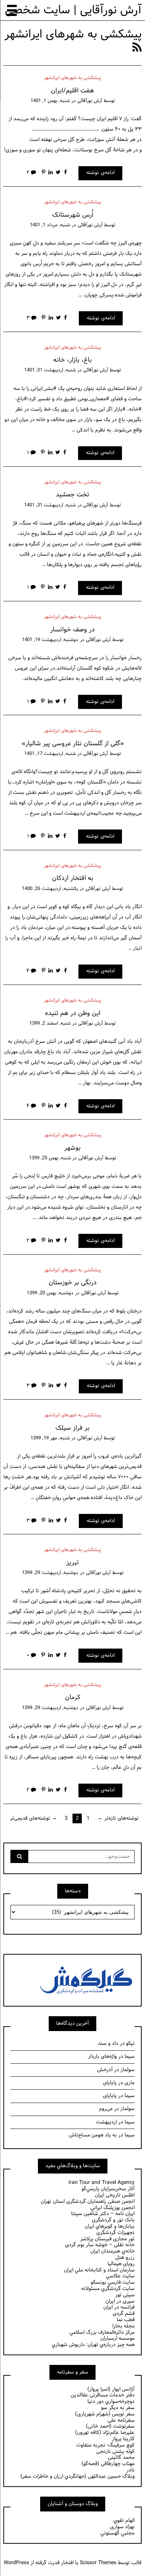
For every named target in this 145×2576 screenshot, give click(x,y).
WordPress (16, 2563)
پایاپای (110, 2083)
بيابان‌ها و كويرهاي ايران (110, 2226)
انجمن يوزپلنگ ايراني (112, 2208)
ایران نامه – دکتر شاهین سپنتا (103, 2214)
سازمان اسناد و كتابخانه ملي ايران (99, 2270)
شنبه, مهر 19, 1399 (50, 1438)
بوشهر (72, 1148)
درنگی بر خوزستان (73, 1283)
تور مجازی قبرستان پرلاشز (107, 2239)
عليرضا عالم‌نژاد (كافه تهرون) (105, 2433)
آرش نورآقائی (90, 101)
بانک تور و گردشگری (113, 2220)
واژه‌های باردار (102, 2056)
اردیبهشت (106, 2122)
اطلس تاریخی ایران (115, 2195)
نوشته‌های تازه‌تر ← (118, 1818)
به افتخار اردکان (73, 878)
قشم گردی (124, 2314)
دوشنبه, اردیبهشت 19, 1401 (50, 640)
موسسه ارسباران (117, 2338)
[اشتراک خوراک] (137, 48)
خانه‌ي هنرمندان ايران (112, 2251)
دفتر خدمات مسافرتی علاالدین (103, 2395)
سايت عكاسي (120, 2276)
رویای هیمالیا (121, 2264)
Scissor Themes (98, 2563)
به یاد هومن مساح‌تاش (93, 2135)
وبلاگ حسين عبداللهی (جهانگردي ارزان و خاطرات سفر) (78, 2476)
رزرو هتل (125, 2258)
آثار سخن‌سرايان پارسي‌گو (108, 2189)
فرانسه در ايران (119, 2307)
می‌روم (106, 2109)
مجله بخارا (123, 2326)
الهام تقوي (124, 2521)
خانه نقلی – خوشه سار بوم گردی (100, 2245)
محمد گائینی (121, 2457)
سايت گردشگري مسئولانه (108, 2289)
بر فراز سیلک (72, 1428)
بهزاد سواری (122, 2527)
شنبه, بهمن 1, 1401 (50, 101)
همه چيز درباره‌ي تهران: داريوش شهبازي (93, 2345)
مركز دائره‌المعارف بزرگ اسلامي (102, 2332)
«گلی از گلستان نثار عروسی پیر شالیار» (73, 744)
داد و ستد (108, 2043)
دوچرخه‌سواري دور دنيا (111, 2401)
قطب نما (126, 2320)
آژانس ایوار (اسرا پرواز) (111, 2389)
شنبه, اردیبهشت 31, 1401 (50, 370)
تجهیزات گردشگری (115, 2233)
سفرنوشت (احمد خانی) (110, 2426)
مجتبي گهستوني (117, 2533)
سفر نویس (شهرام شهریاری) (105, 2414)
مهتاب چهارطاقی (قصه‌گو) (108, 2464)
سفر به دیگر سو (118, 2408)
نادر (130, 2470)
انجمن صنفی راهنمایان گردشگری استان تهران (88, 2202)
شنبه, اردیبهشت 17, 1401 (50, 754)
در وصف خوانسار (72, 630)
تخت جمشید (72, 495)
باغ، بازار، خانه (72, 360)
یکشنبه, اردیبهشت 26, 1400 (50, 889)
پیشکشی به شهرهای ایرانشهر (72, 78)
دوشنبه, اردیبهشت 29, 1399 (50, 1573)
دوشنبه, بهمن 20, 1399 (50, 1293)
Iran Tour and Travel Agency (101, 2183)
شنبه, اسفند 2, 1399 (50, 1023)
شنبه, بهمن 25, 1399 (50, 1158)
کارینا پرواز (123, 2439)
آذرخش (105, 2070)
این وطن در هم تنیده (73, 1013)
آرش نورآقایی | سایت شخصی (73, 10)
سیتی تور (125, 2295)
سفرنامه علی (121, 2420)
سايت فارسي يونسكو (113, 2282)
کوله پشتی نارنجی (115, 2452)
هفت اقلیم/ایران (72, 91)
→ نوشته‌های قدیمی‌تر (33, 1818)
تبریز (72, 1563)
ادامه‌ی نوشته (100, 173)
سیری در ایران (120, 2301)
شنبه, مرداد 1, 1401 (50, 225)
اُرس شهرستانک (73, 215)
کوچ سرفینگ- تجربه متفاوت (105, 2445)
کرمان (73, 1697)
